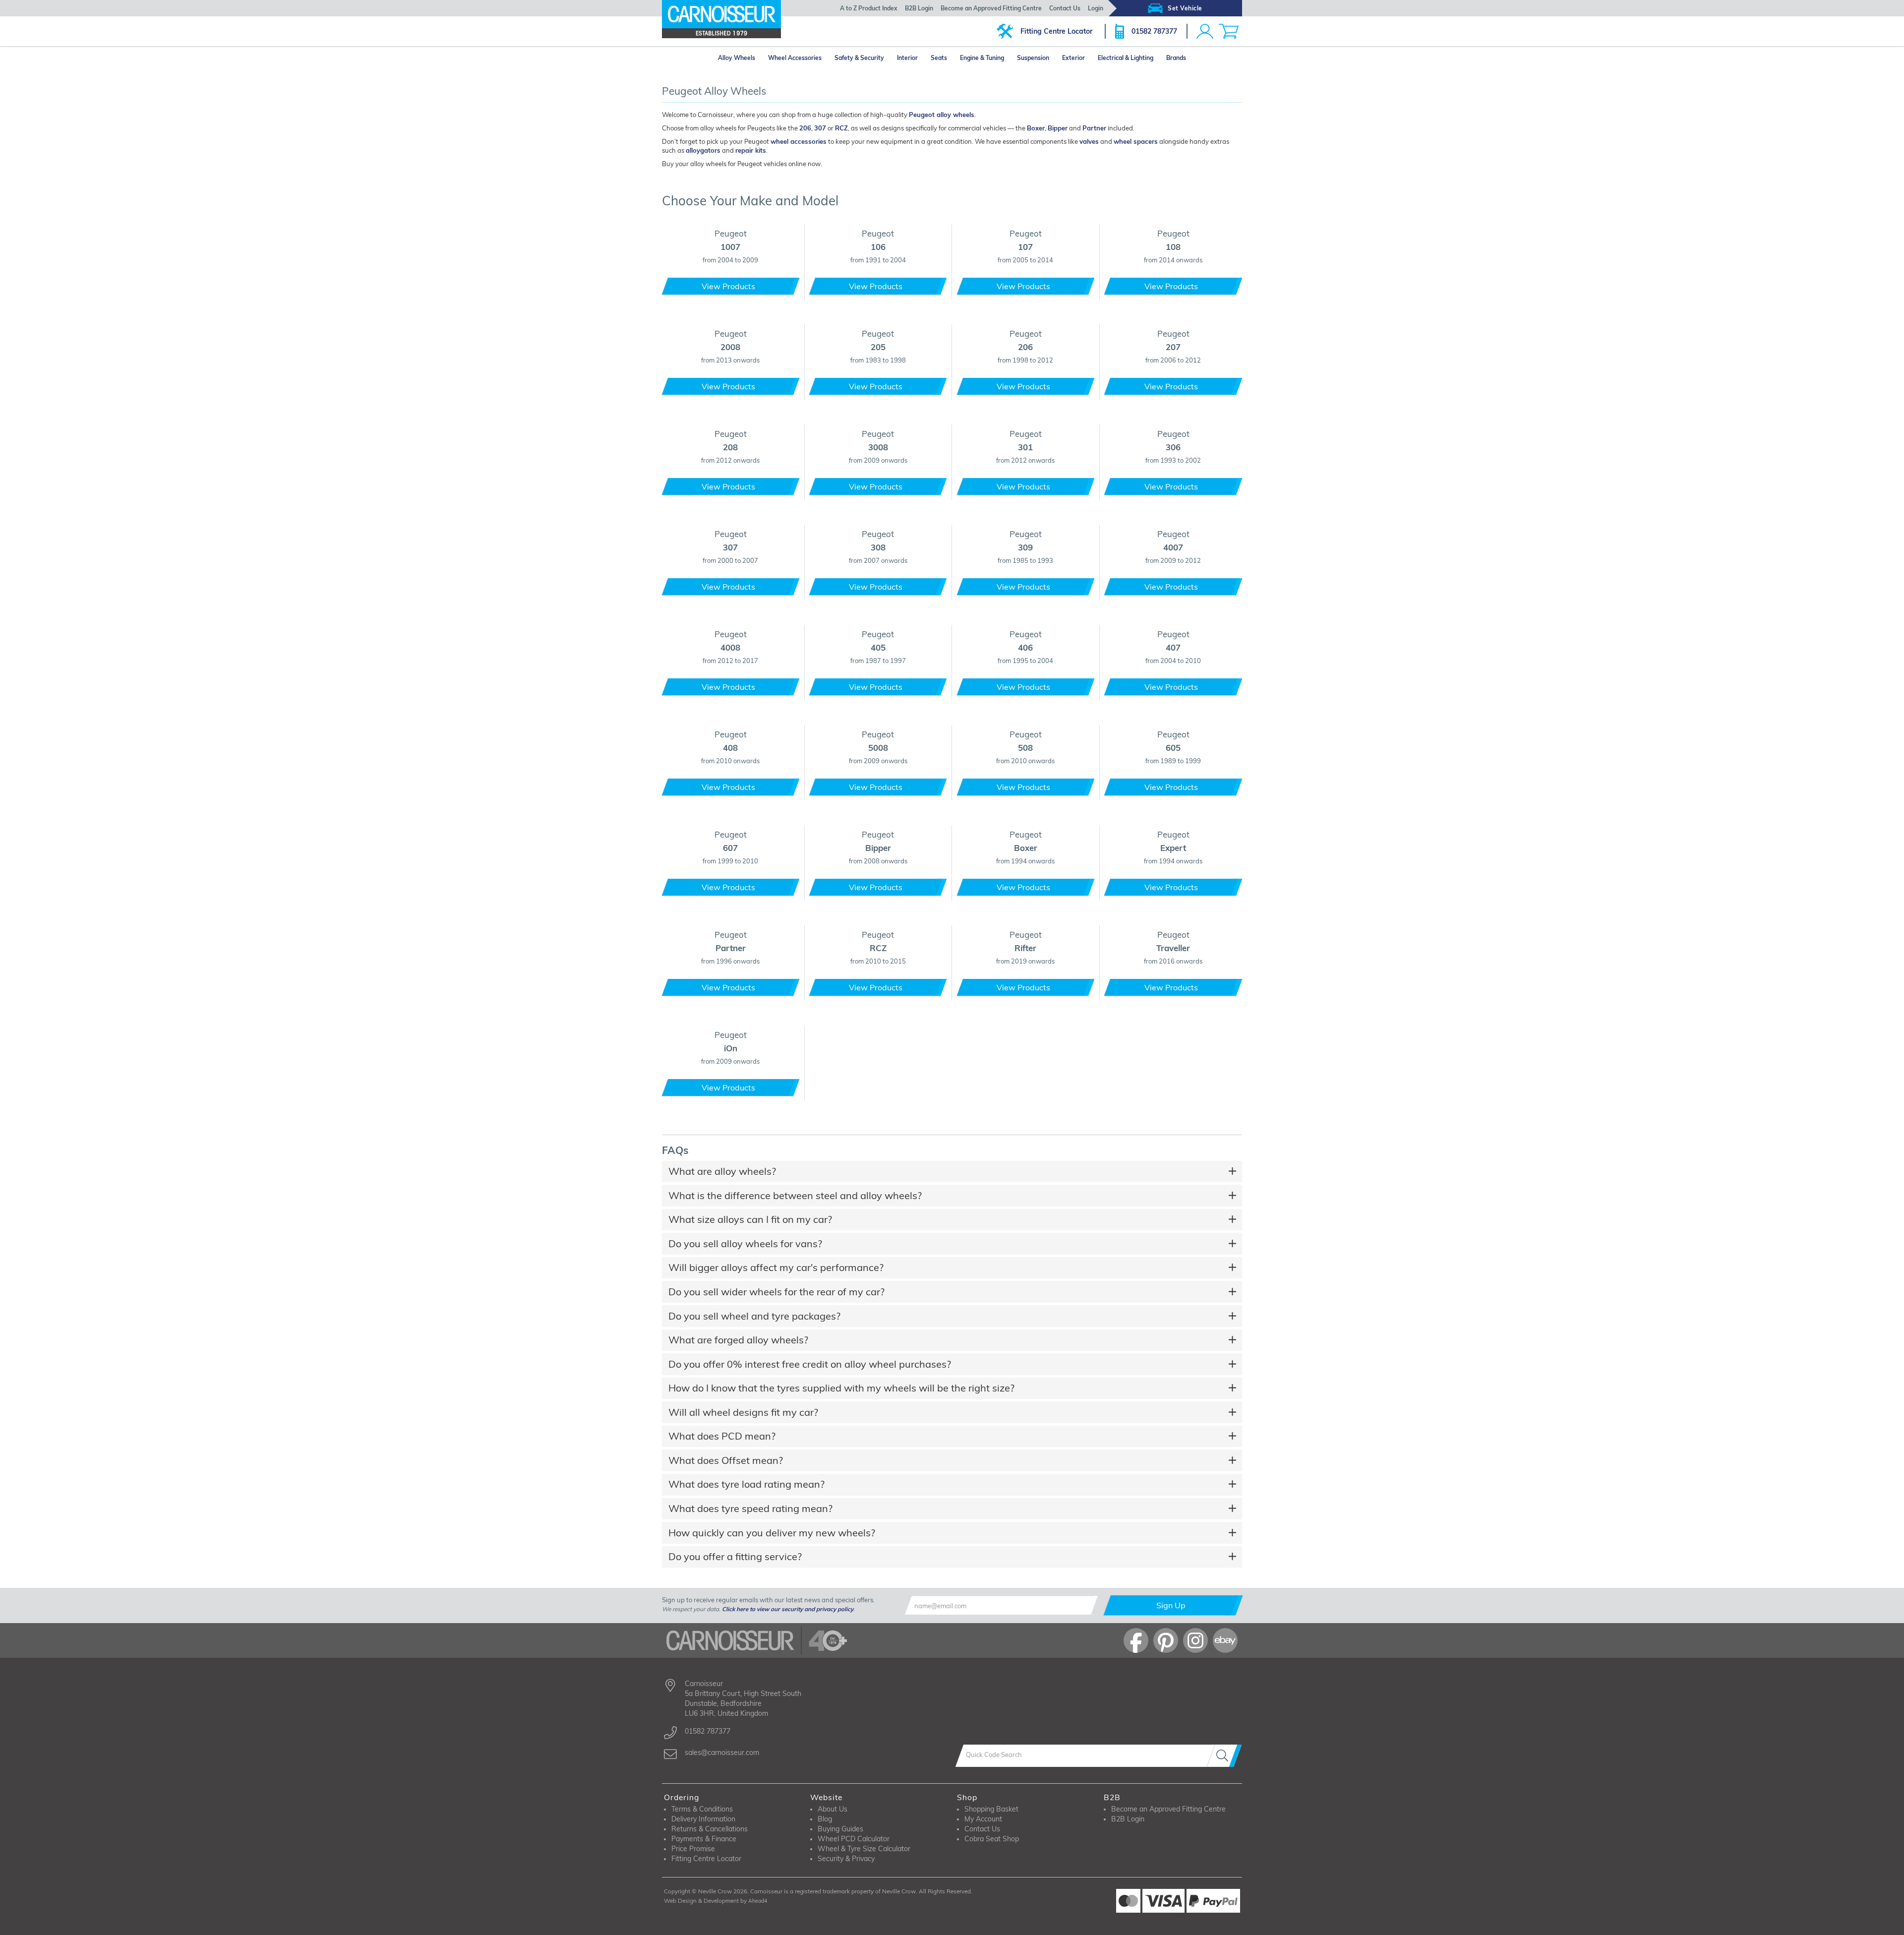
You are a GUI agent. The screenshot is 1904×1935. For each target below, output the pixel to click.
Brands (1176, 58)
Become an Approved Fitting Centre (991, 8)
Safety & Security (859, 58)
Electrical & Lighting (1126, 58)
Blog (825, 1819)
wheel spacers (1136, 141)
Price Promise (693, 1849)
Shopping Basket (991, 1809)
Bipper (1058, 128)
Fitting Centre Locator (1056, 31)
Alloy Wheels (737, 58)
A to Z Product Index (869, 8)
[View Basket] (1229, 31)
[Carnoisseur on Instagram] (1195, 1640)
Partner (1094, 128)
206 (805, 128)
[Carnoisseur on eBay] (1225, 1640)
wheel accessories (799, 141)
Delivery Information (703, 1819)
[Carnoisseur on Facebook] (1136, 1640)
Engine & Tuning (982, 58)
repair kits (751, 150)
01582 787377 (1154, 31)
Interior (907, 58)
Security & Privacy (846, 1859)
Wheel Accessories (795, 58)
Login (1096, 8)
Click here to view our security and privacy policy (788, 1609)
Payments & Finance (704, 1839)
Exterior (1073, 58)
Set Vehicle (1185, 8)
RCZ (841, 128)
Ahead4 (758, 1901)
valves (1089, 141)
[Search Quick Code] (1224, 1756)
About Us (833, 1809)
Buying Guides (840, 1829)
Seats (939, 58)
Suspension (1033, 58)
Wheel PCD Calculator (854, 1839)
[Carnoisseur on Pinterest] (1166, 1640)
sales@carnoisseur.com (722, 1753)
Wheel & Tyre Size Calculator (864, 1849)
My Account (983, 1819)
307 (820, 128)
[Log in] (1205, 31)
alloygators (703, 150)
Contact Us (1065, 8)
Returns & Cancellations (710, 1829)
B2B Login (919, 8)
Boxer (1036, 128)
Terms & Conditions (702, 1809)
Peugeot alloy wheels (942, 115)
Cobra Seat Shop (992, 1839)
